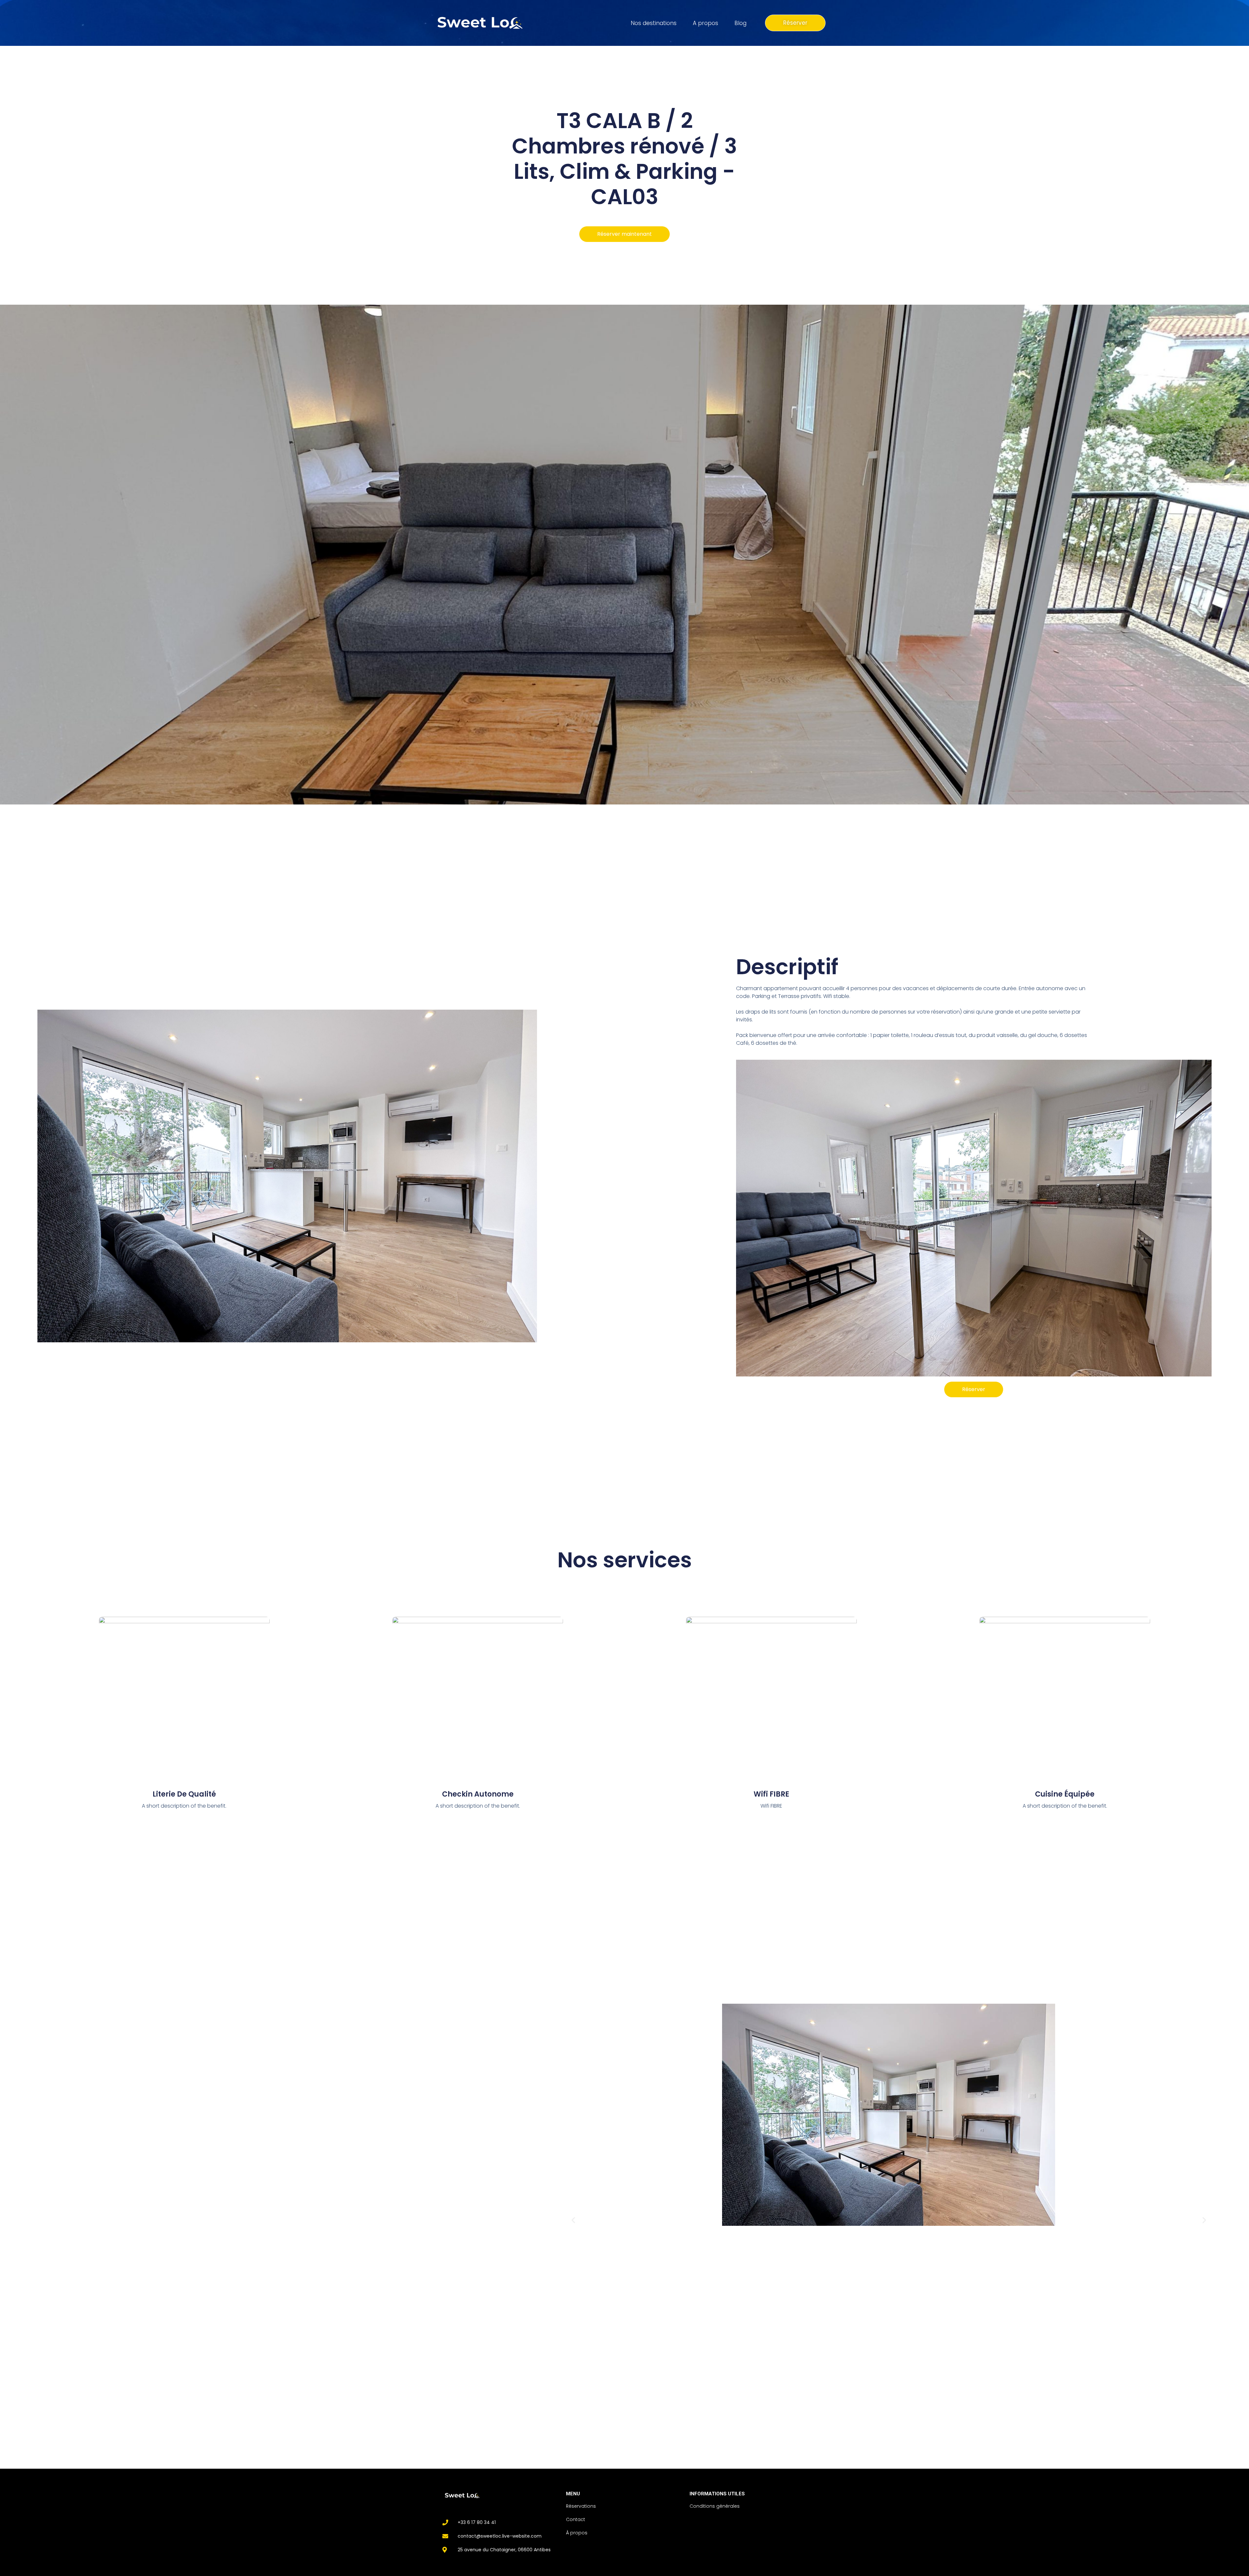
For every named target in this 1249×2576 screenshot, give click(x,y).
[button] (573, 2220)
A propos (705, 23)
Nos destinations (654, 23)
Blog (740, 23)
